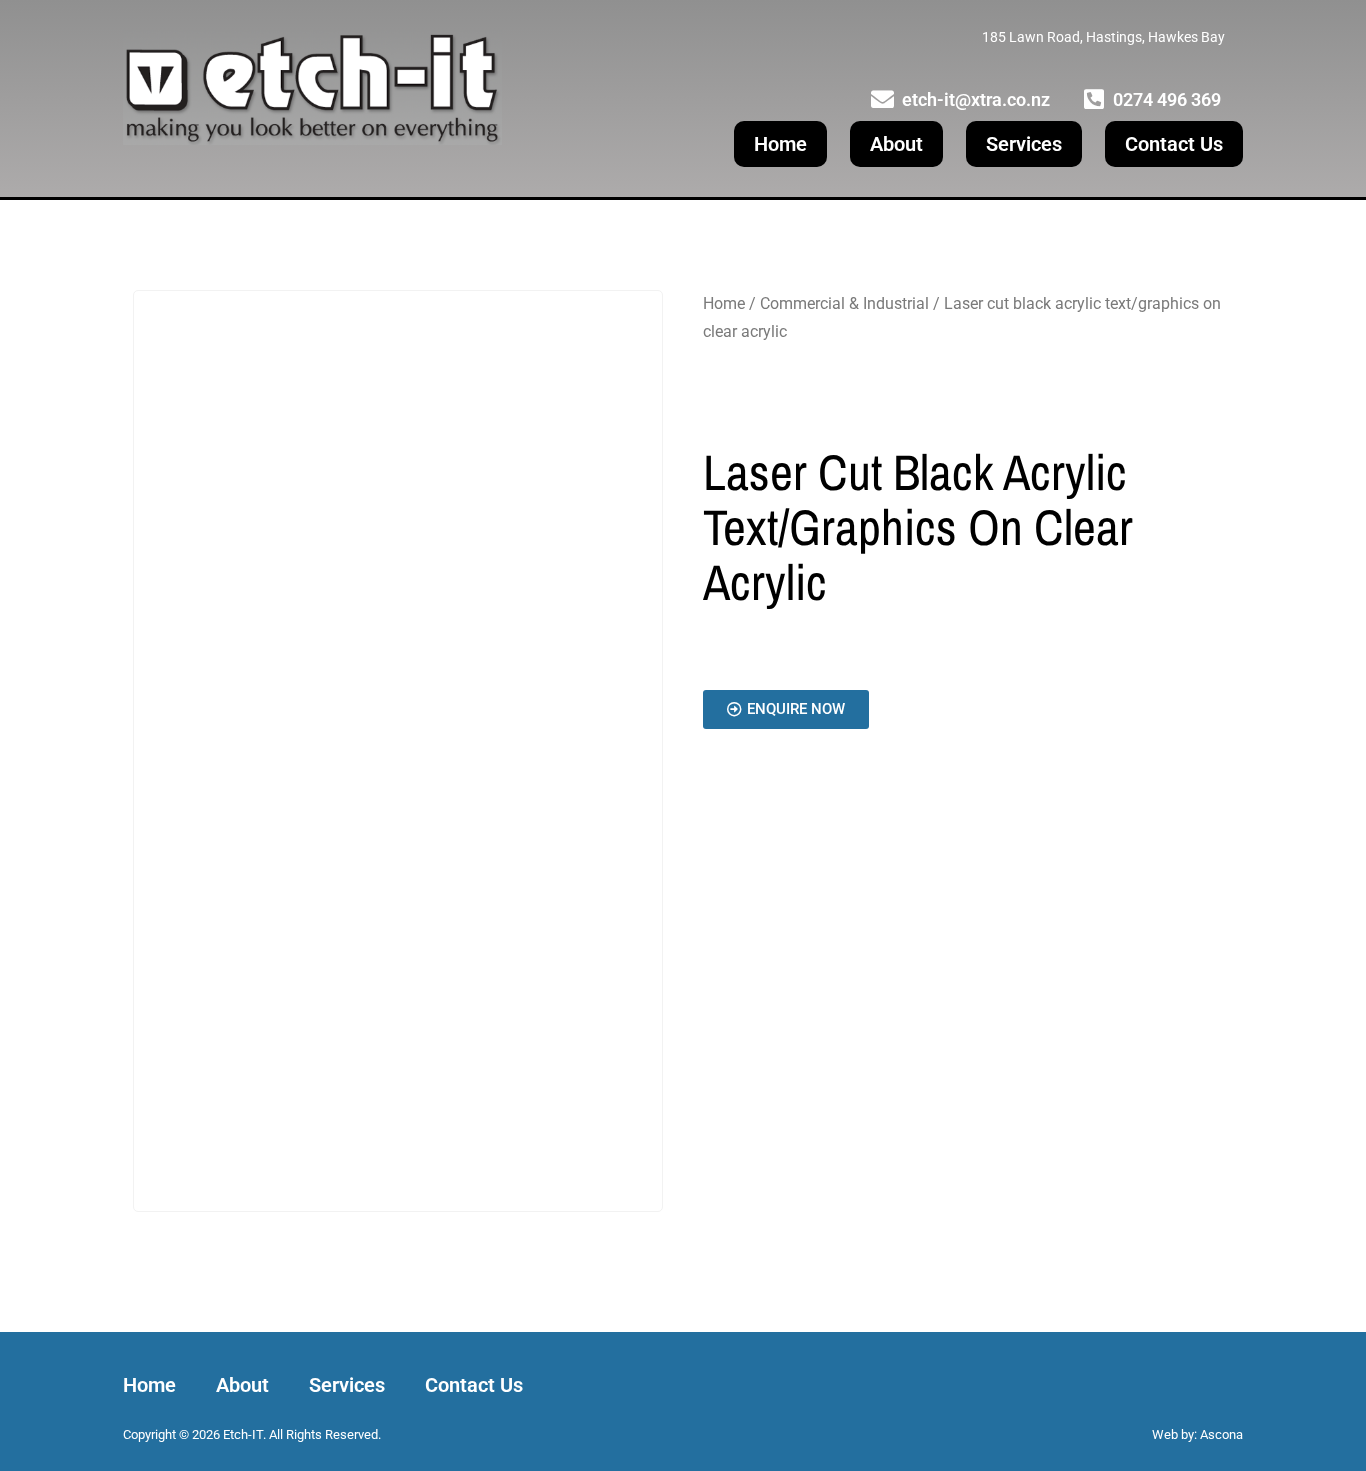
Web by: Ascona (1197, 1434)
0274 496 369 (1167, 99)
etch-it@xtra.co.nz (976, 99)
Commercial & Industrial (844, 303)
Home (780, 144)
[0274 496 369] (1093, 99)
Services (1024, 144)
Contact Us (1174, 144)
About (896, 144)
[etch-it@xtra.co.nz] (882, 99)
